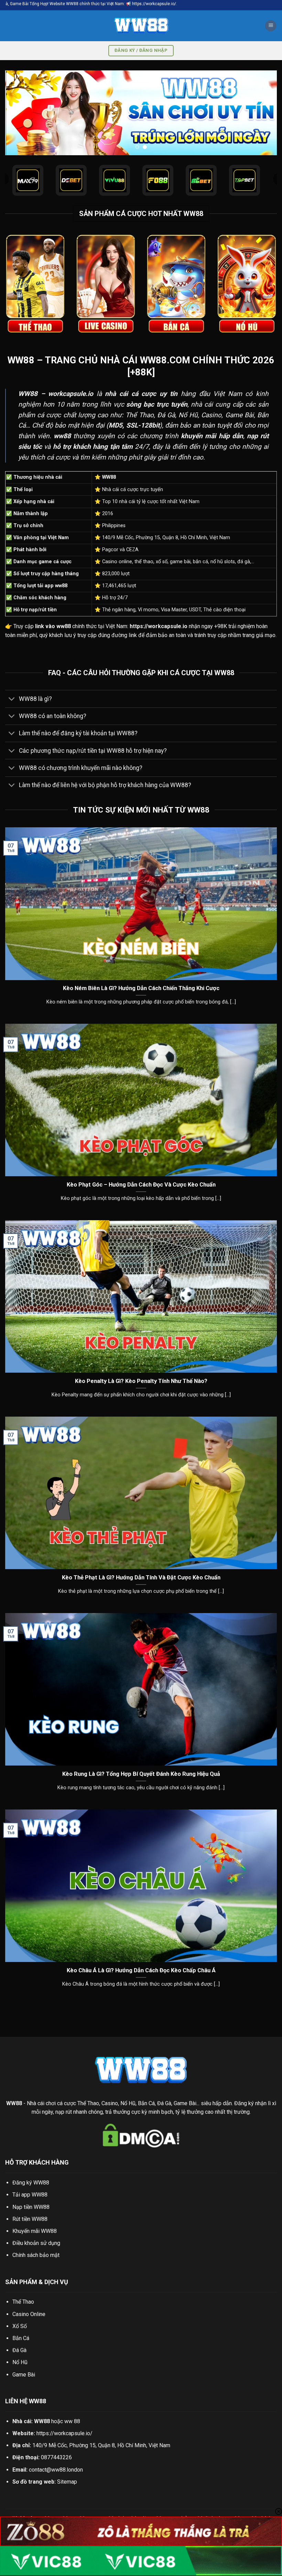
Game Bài (24, 2375)
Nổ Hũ (20, 2362)
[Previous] (19, 113)
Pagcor (110, 550)
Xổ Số (20, 2326)
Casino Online (29, 2314)
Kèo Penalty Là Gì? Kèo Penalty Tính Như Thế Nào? (141, 1381)
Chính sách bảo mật (36, 2255)
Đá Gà (19, 2350)
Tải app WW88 (30, 2195)
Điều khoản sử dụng (36, 2243)
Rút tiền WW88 (30, 2219)
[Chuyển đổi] (12, 699)
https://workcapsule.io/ (64, 2433)
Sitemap (67, 2482)
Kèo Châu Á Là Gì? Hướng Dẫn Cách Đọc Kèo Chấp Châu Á (141, 1970)
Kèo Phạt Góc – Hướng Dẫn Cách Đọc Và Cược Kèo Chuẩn (141, 1185)
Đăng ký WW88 (31, 2183)
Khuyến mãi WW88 (35, 2231)
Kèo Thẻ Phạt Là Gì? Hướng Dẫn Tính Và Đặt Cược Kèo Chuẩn (141, 1578)
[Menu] (271, 26)
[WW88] (141, 26)
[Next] (263, 113)
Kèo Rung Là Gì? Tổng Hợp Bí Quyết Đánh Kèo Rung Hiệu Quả (141, 1774)
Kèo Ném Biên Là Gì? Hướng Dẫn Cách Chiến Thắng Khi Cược (141, 988)
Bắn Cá (21, 2338)
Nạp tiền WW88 (31, 2207)
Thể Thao (23, 2302)
